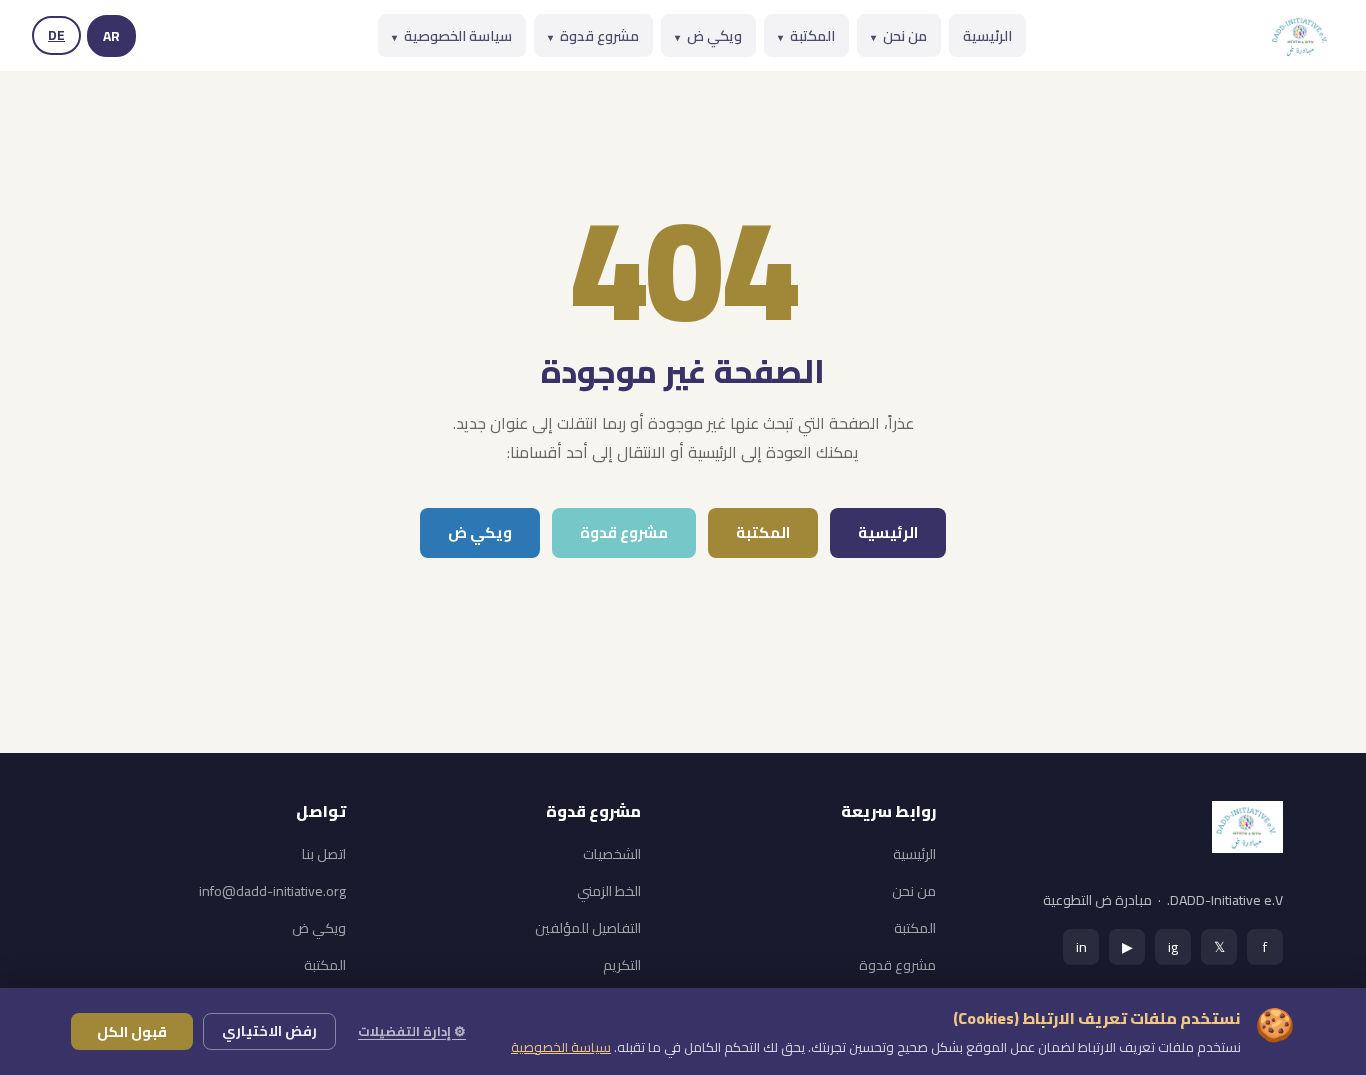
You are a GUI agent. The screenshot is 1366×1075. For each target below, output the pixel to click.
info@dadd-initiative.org (272, 891)
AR (111, 36)
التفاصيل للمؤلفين (588, 928)
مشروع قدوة (593, 35)
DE (56, 35)
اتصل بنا (324, 854)
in (1081, 946)
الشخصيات (612, 854)
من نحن (899, 35)
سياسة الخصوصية (452, 35)
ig (1173, 946)
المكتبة (806, 35)
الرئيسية (987, 35)
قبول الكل (132, 1031)
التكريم (622, 965)
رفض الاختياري (269, 1031)
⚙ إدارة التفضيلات (412, 1031)
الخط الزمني (609, 891)
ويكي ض (708, 35)
